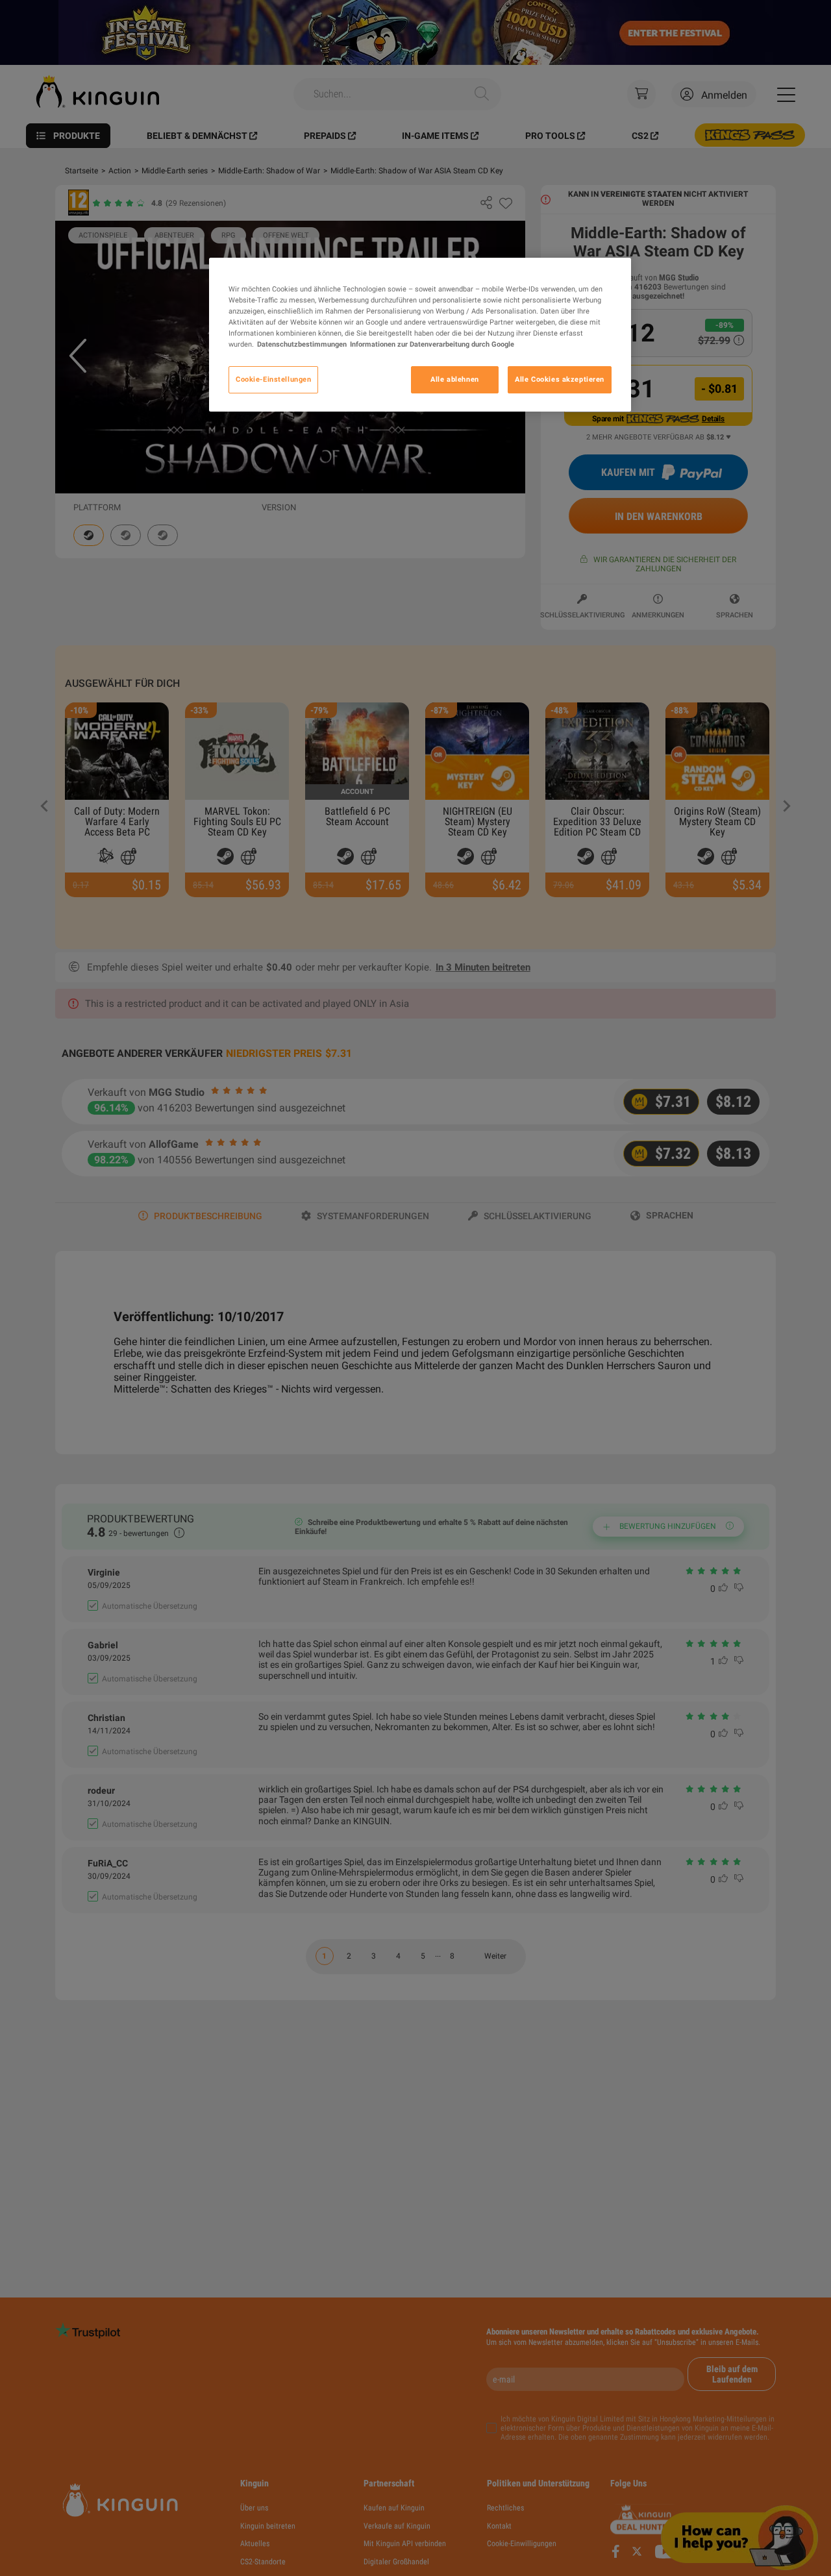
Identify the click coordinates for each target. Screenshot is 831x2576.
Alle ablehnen (454, 379)
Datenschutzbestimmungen (302, 344)
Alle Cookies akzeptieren (560, 379)
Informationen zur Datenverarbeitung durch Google (432, 344)
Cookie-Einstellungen (273, 379)
